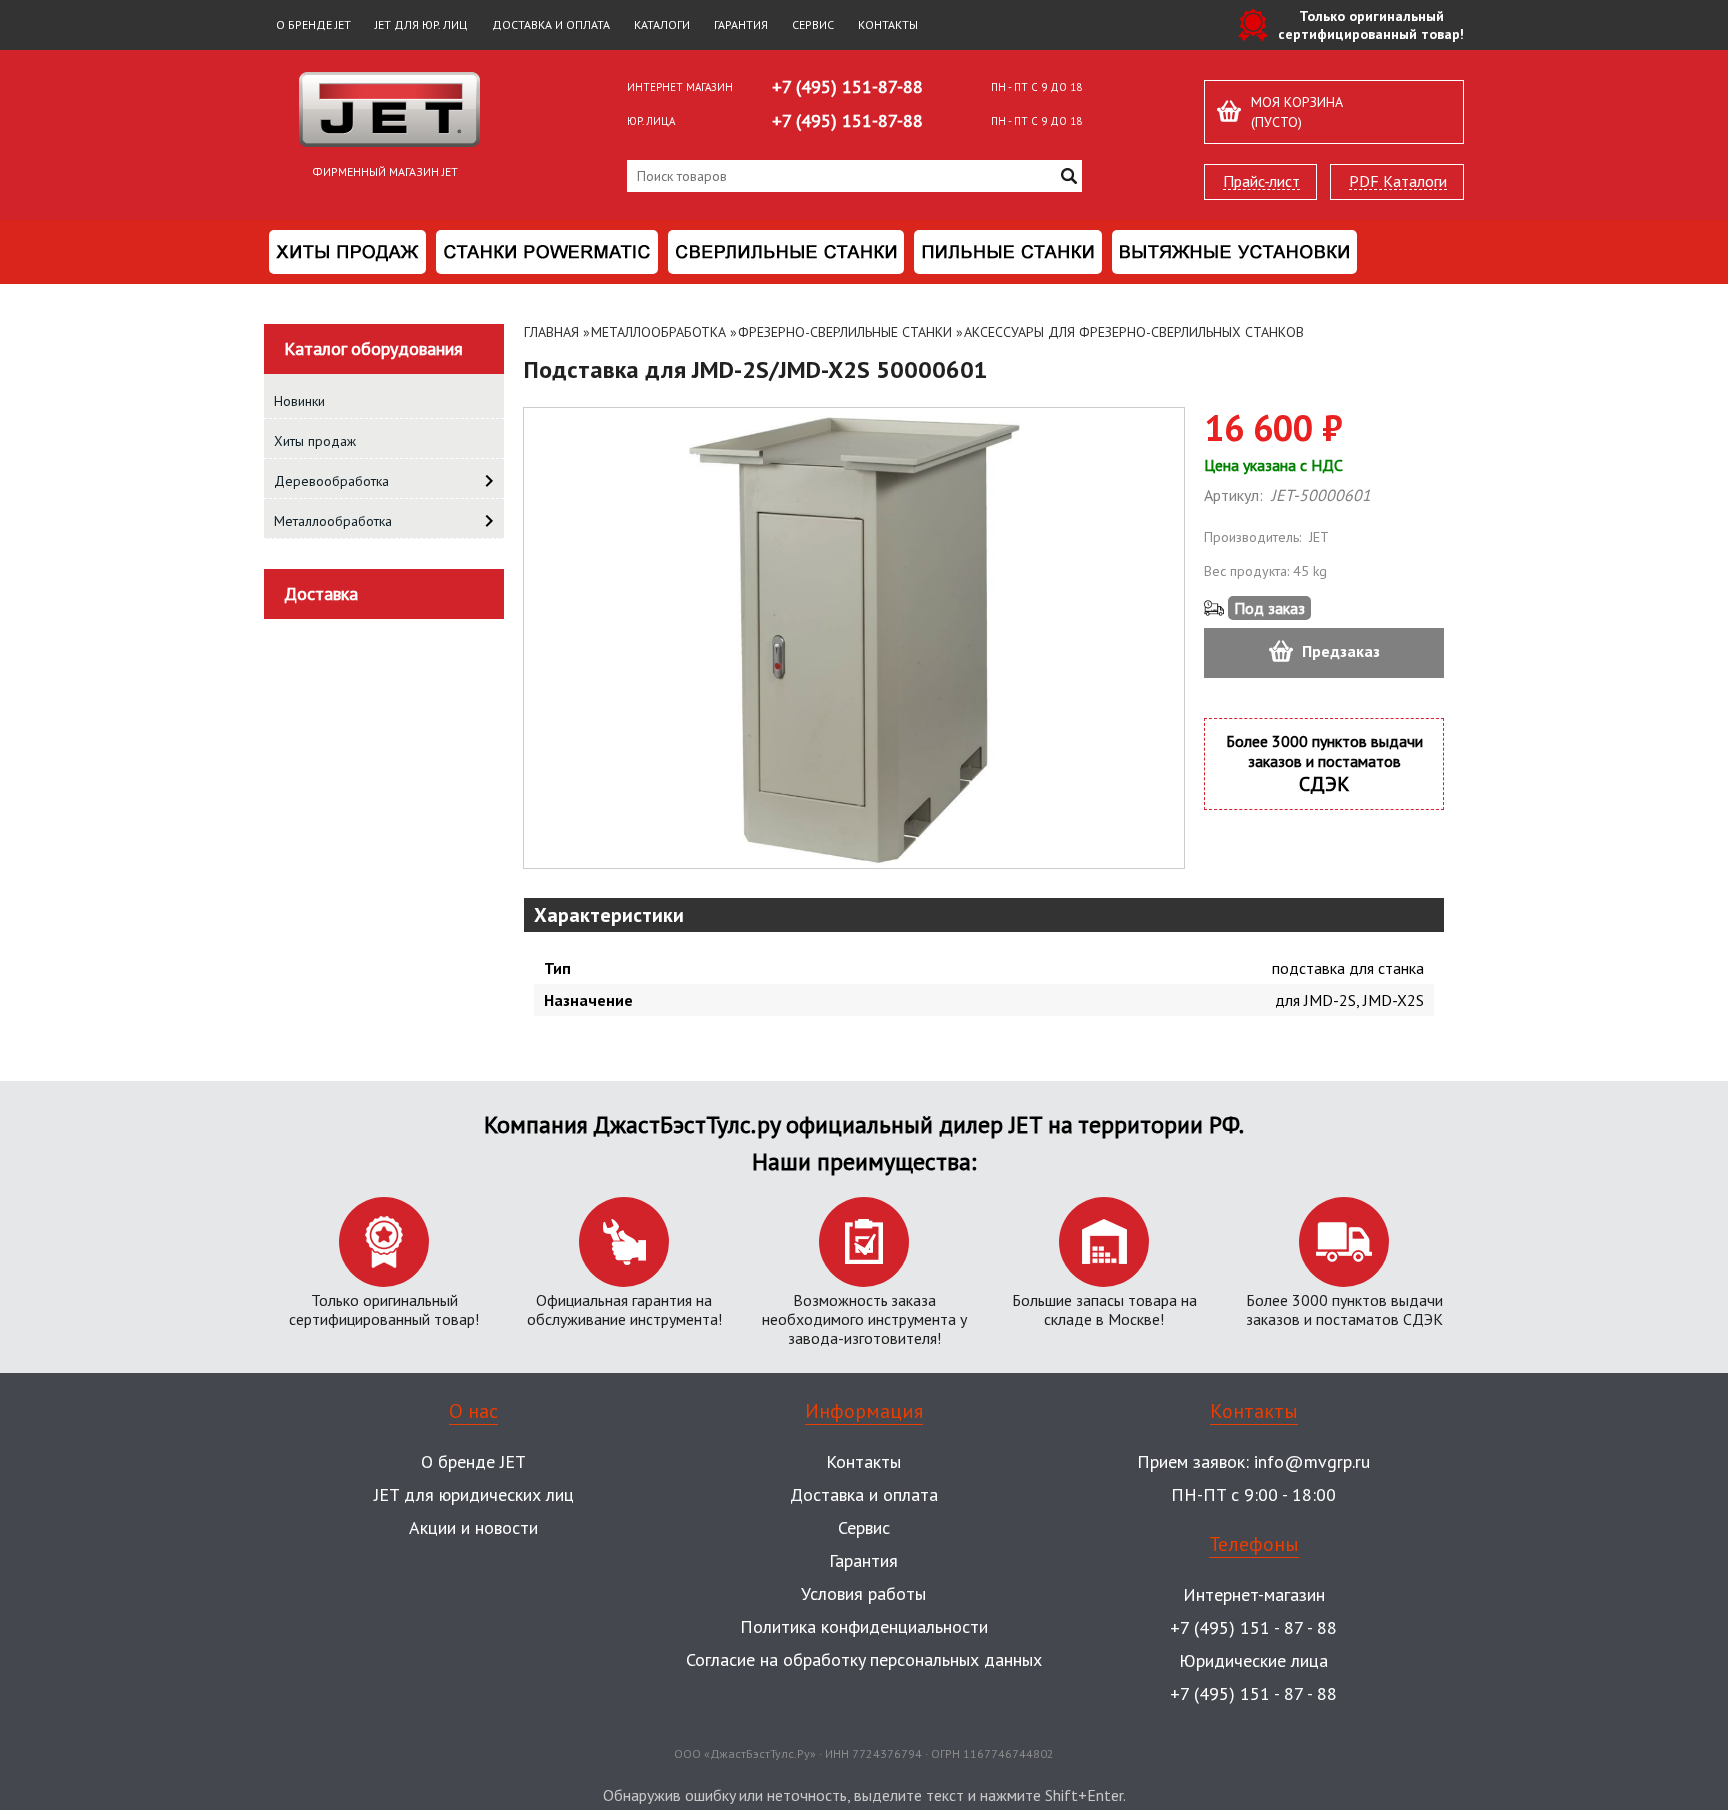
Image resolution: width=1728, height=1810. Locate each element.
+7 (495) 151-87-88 (847, 86)
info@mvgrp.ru (1312, 1461)
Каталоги (662, 24)
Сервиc (864, 1527)
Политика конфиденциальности (864, 1626)
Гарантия (741, 24)
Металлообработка (658, 332)
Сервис (813, 24)
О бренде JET (313, 24)
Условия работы (863, 1593)
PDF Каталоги (1398, 181)
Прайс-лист (1261, 181)
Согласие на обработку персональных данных (864, 1659)
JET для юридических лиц (474, 1494)
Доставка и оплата (551, 24)
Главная (551, 332)
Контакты (888, 24)
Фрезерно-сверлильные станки (845, 332)
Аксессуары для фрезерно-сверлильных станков (1134, 332)
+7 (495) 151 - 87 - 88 (1253, 1627)
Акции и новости (473, 1527)
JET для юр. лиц (421, 24)
